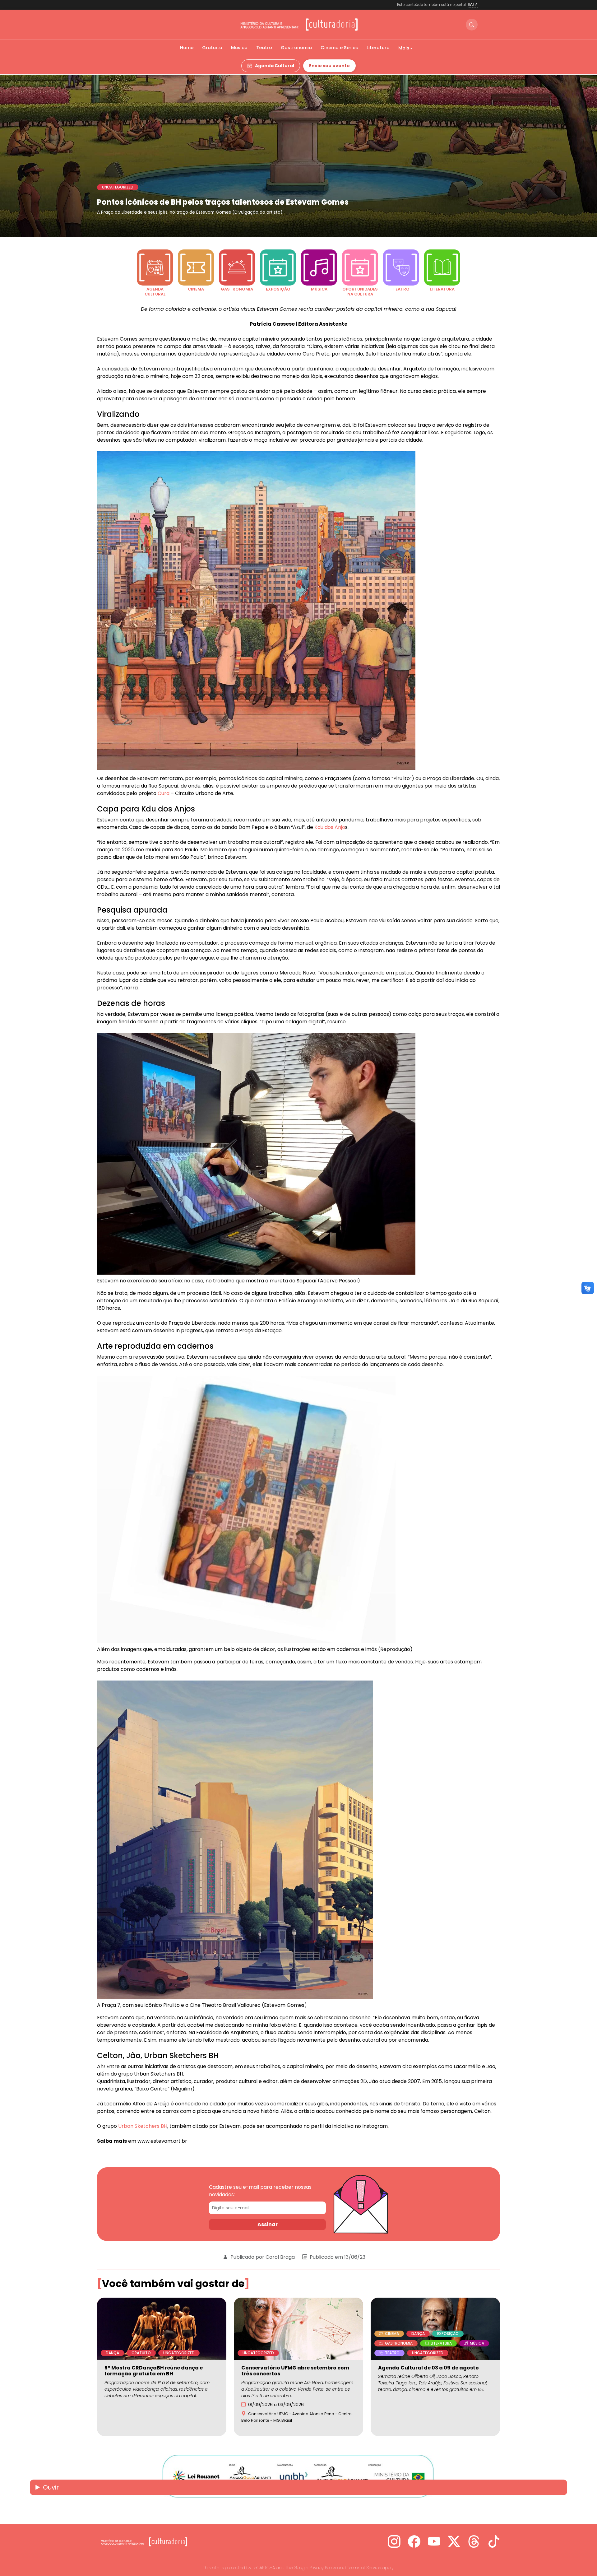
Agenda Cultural (275, 66)
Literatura (378, 48)
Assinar (268, 2224)
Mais (404, 48)
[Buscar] (472, 25)
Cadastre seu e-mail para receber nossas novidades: (260, 2191)
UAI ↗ (473, 4)
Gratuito (212, 48)
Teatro (264, 48)
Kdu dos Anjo (330, 827)
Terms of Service (364, 2568)
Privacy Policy (323, 2568)
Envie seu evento (329, 66)
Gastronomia (296, 48)
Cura (164, 793)
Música (239, 48)
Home (187, 48)
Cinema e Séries (339, 48)
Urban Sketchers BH (143, 2126)
